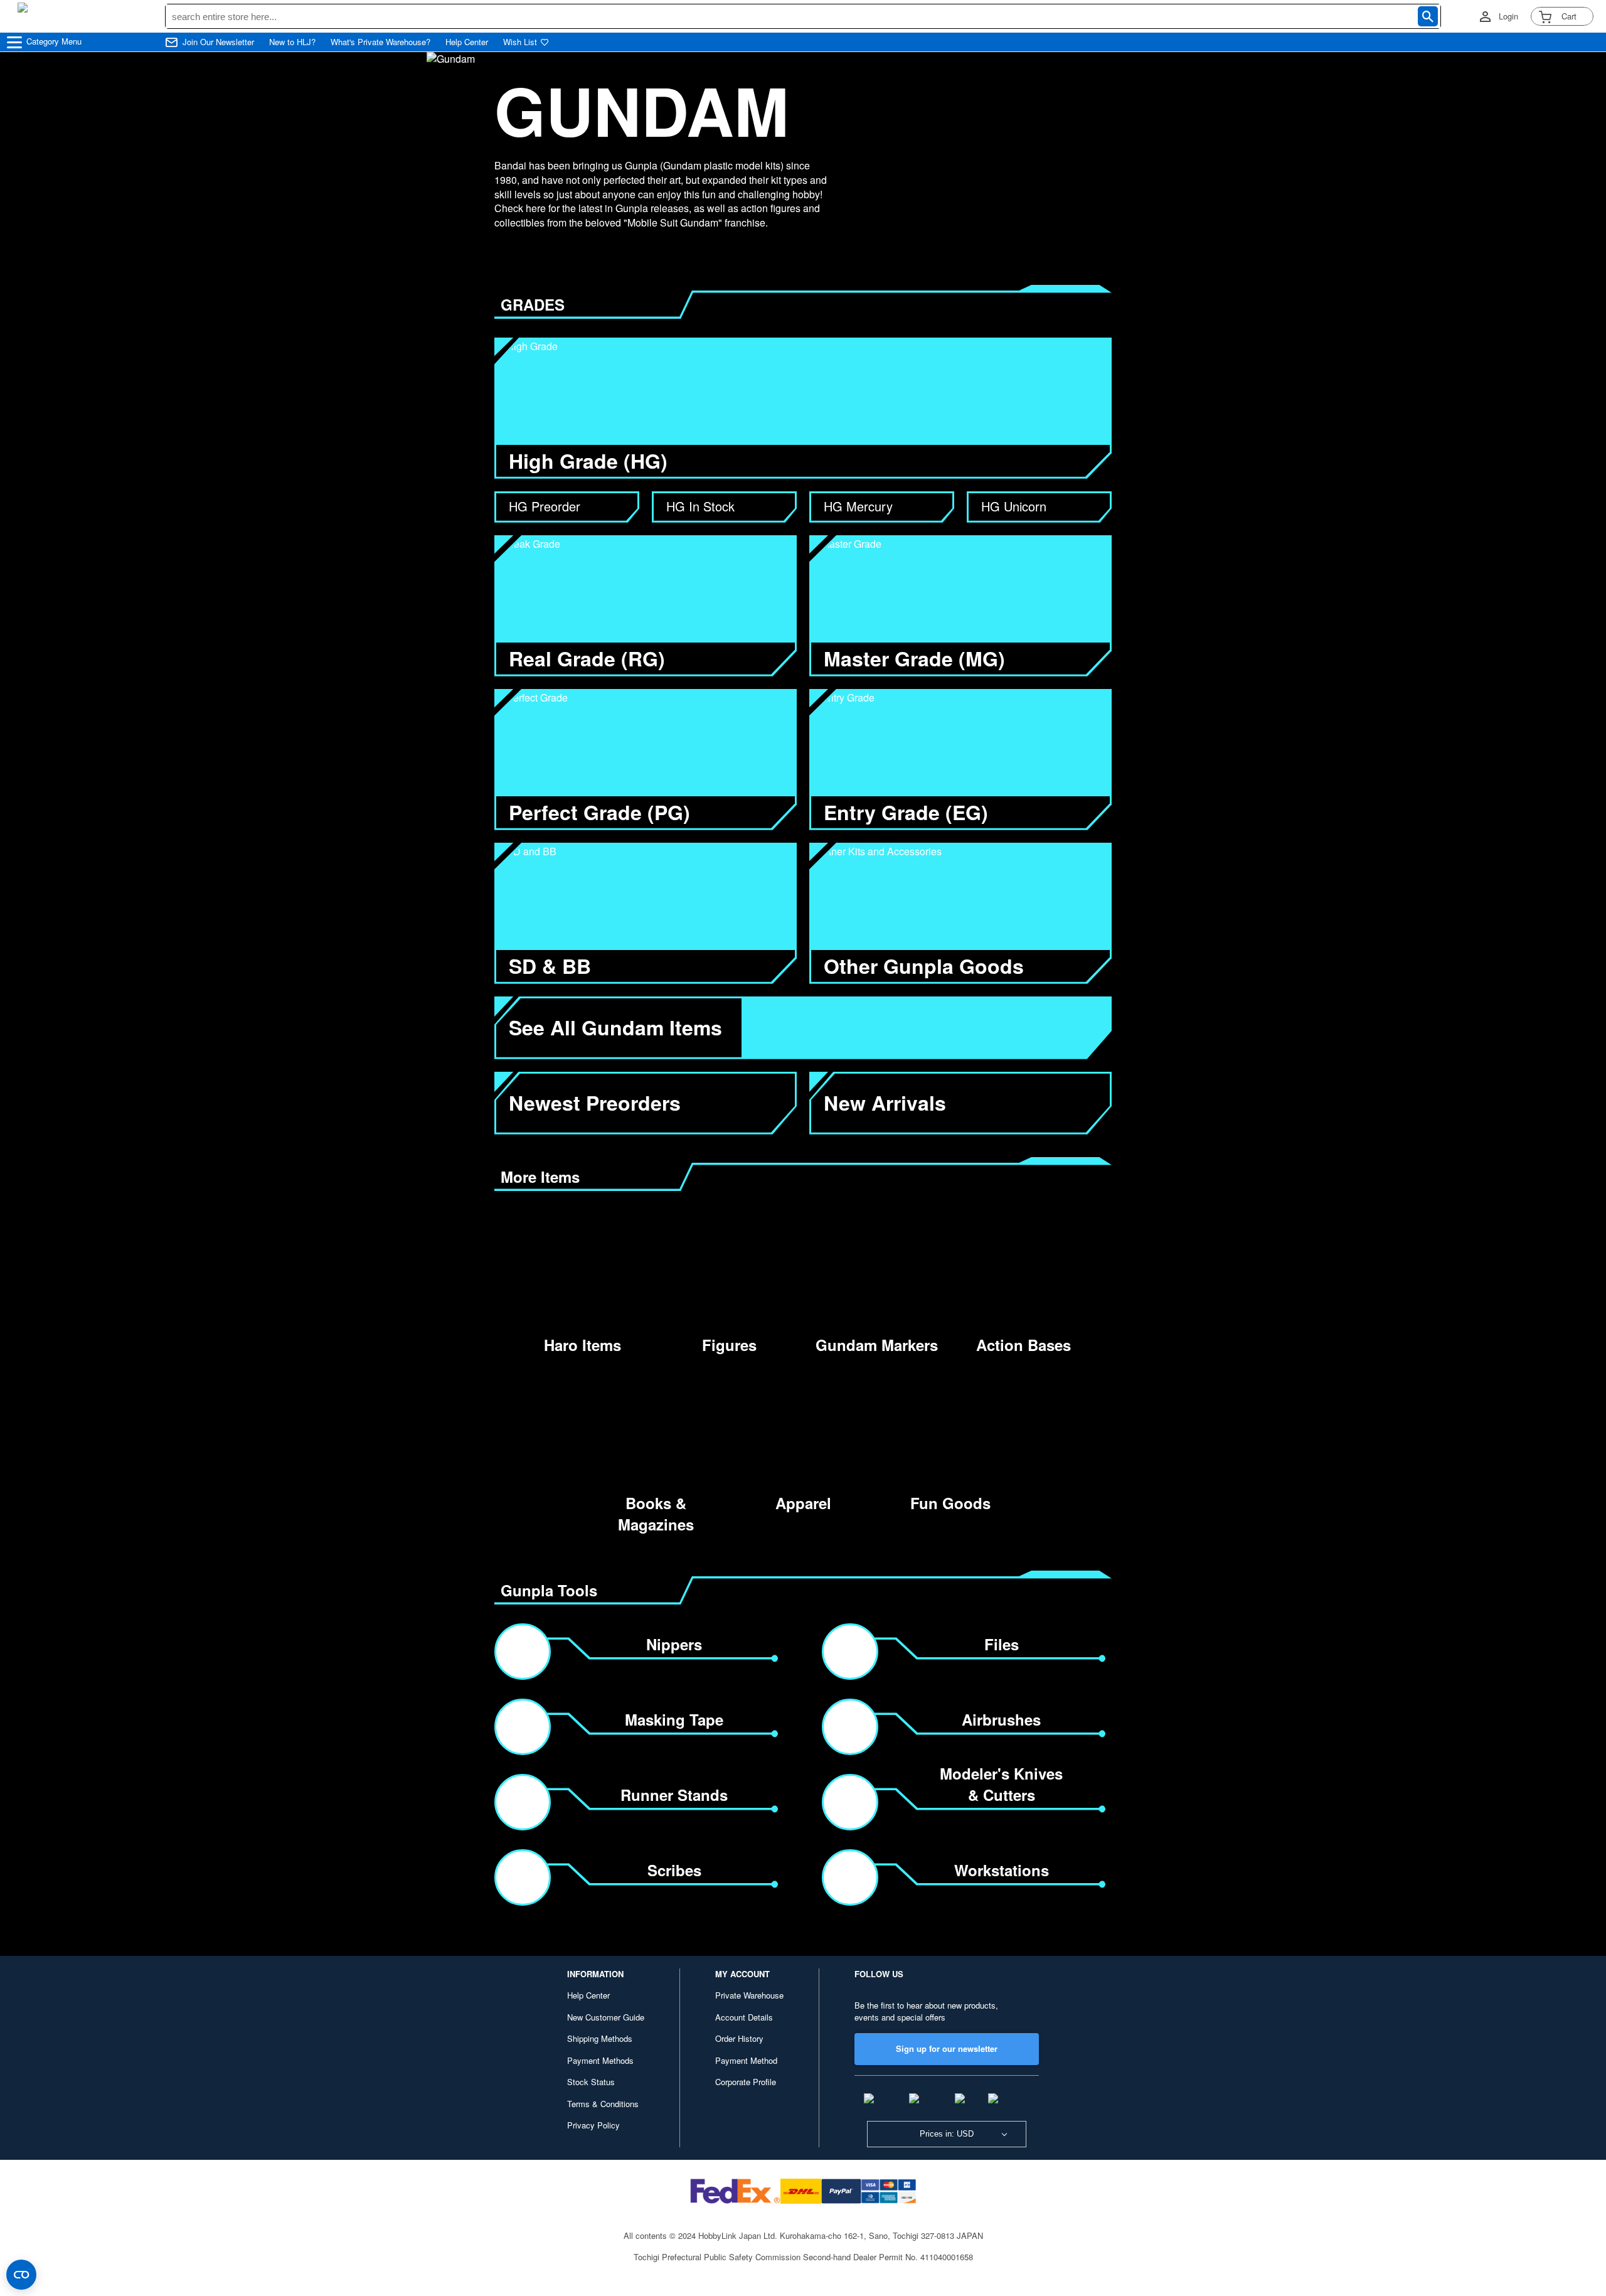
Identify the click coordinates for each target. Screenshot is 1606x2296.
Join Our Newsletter (218, 42)
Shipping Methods (600, 2038)
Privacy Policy (593, 2125)
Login (1508, 16)
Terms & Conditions (603, 2104)
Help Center (467, 42)
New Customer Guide (606, 2017)
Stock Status (591, 2082)
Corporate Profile (746, 2082)
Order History (739, 2038)
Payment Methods (600, 2060)
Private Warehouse (749, 1995)
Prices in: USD (947, 2134)
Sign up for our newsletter (947, 2048)
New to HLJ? (292, 42)
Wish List (520, 42)
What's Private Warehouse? (380, 42)
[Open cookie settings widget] (21, 2275)
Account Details (744, 2017)
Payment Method (746, 2060)
